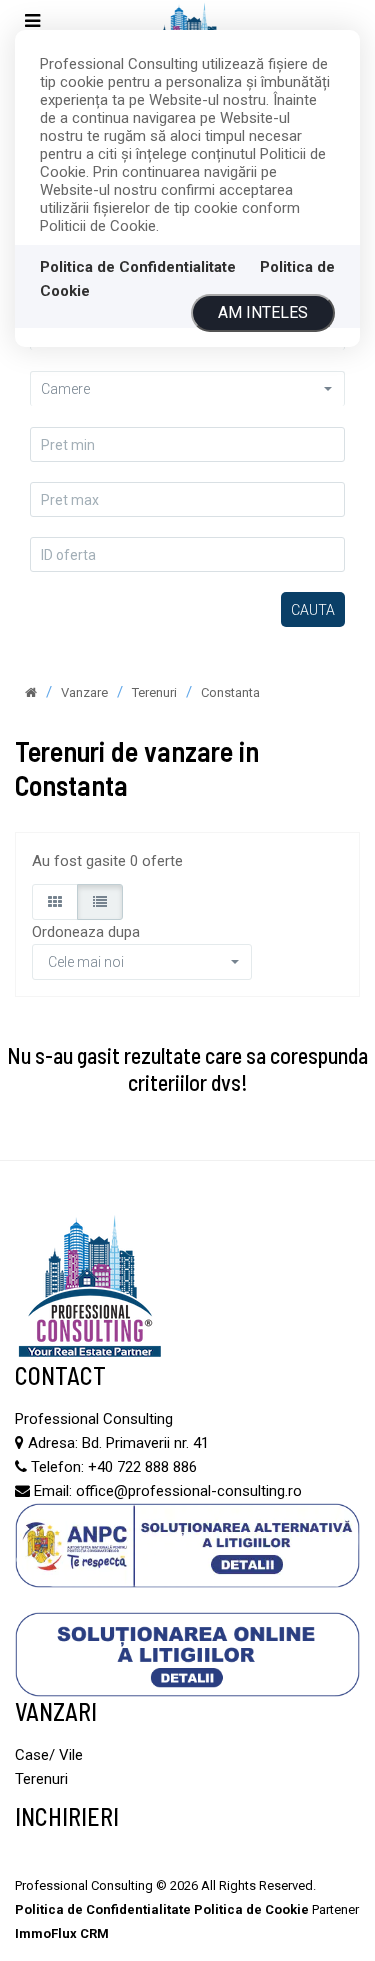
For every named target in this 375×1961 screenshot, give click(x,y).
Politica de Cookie (251, 1909)
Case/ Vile (49, 1755)
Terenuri (41, 1779)
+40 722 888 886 (142, 1467)
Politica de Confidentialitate (138, 267)
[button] (187, 388)
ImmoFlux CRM (62, 1933)
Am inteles (263, 312)
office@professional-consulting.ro (189, 1491)
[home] (31, 692)
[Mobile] (32, 22)
